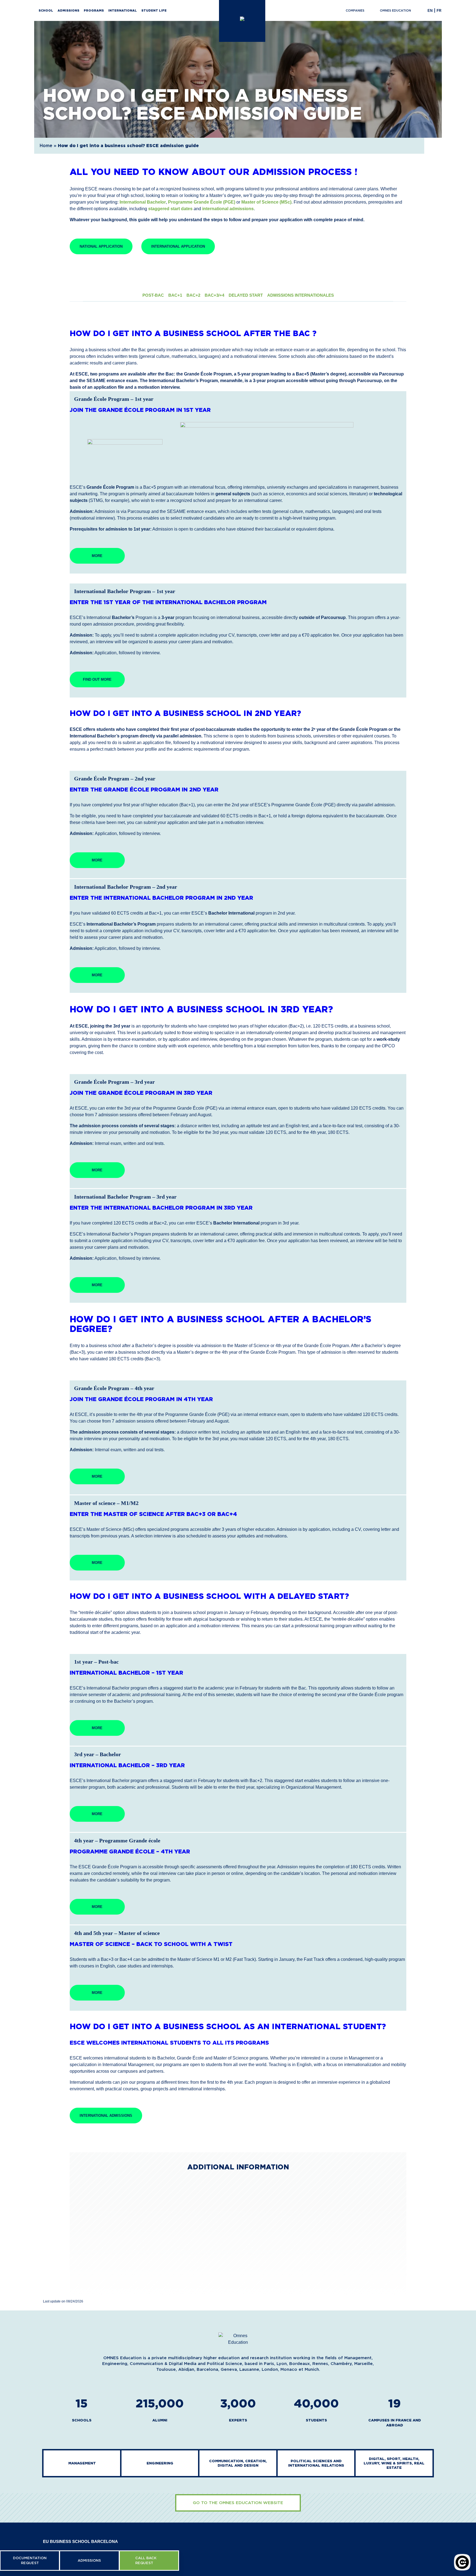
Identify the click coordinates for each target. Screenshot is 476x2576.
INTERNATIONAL (123, 10)
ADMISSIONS (68, 10)
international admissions (228, 209)
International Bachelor (143, 202)
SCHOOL (46, 10)
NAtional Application (101, 246)
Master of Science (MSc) (266, 202)
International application (178, 246)
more (97, 556)
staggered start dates (170, 209)
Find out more (97, 679)
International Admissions (106, 2116)
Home (46, 146)
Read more (101, 2275)
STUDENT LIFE (154, 10)
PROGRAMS (94, 10)
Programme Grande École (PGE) (202, 202)
